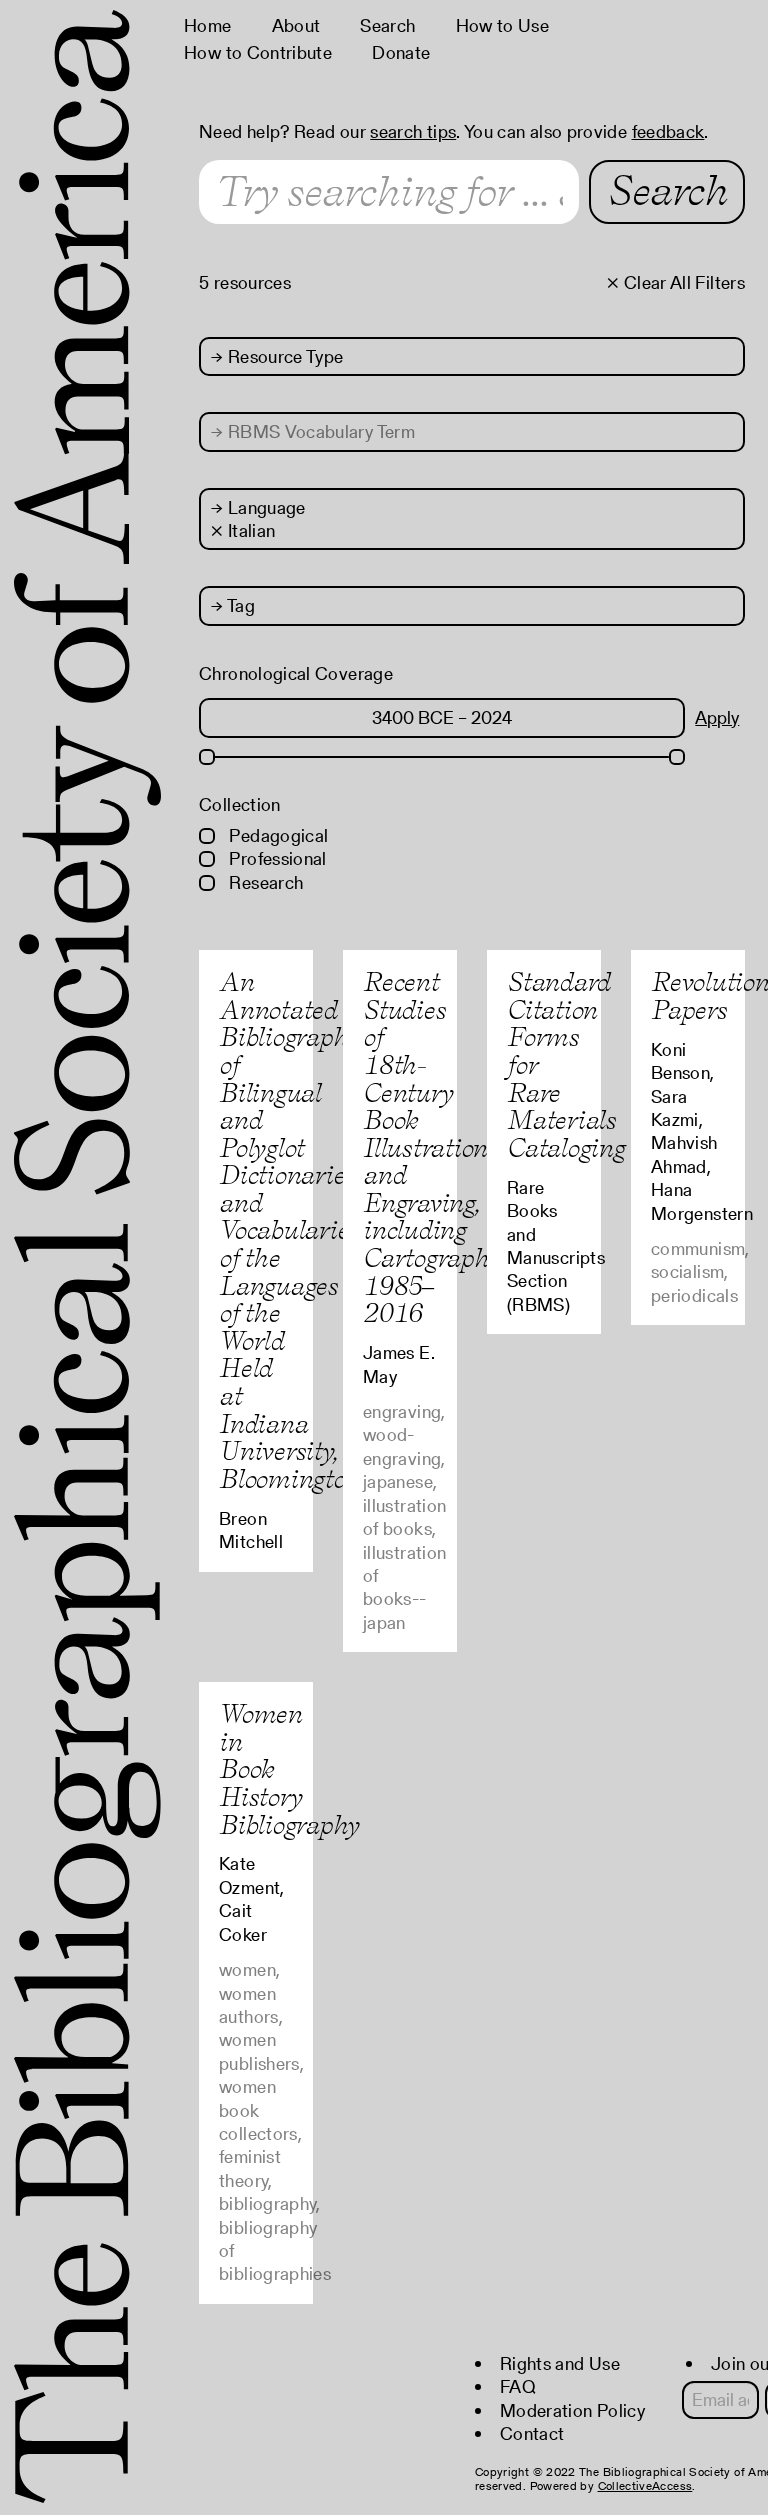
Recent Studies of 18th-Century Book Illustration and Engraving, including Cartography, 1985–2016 (433, 1147)
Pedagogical (276, 835)
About (296, 25)
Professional (276, 858)
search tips (413, 131)
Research (264, 882)
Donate (401, 52)
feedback (668, 131)
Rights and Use (560, 2363)
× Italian (243, 530)
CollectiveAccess (645, 2485)
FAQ (518, 2386)
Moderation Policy (572, 2410)
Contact (532, 2433)
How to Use (503, 25)
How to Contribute (258, 52)
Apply (717, 717)
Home (207, 25)
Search (387, 25)
